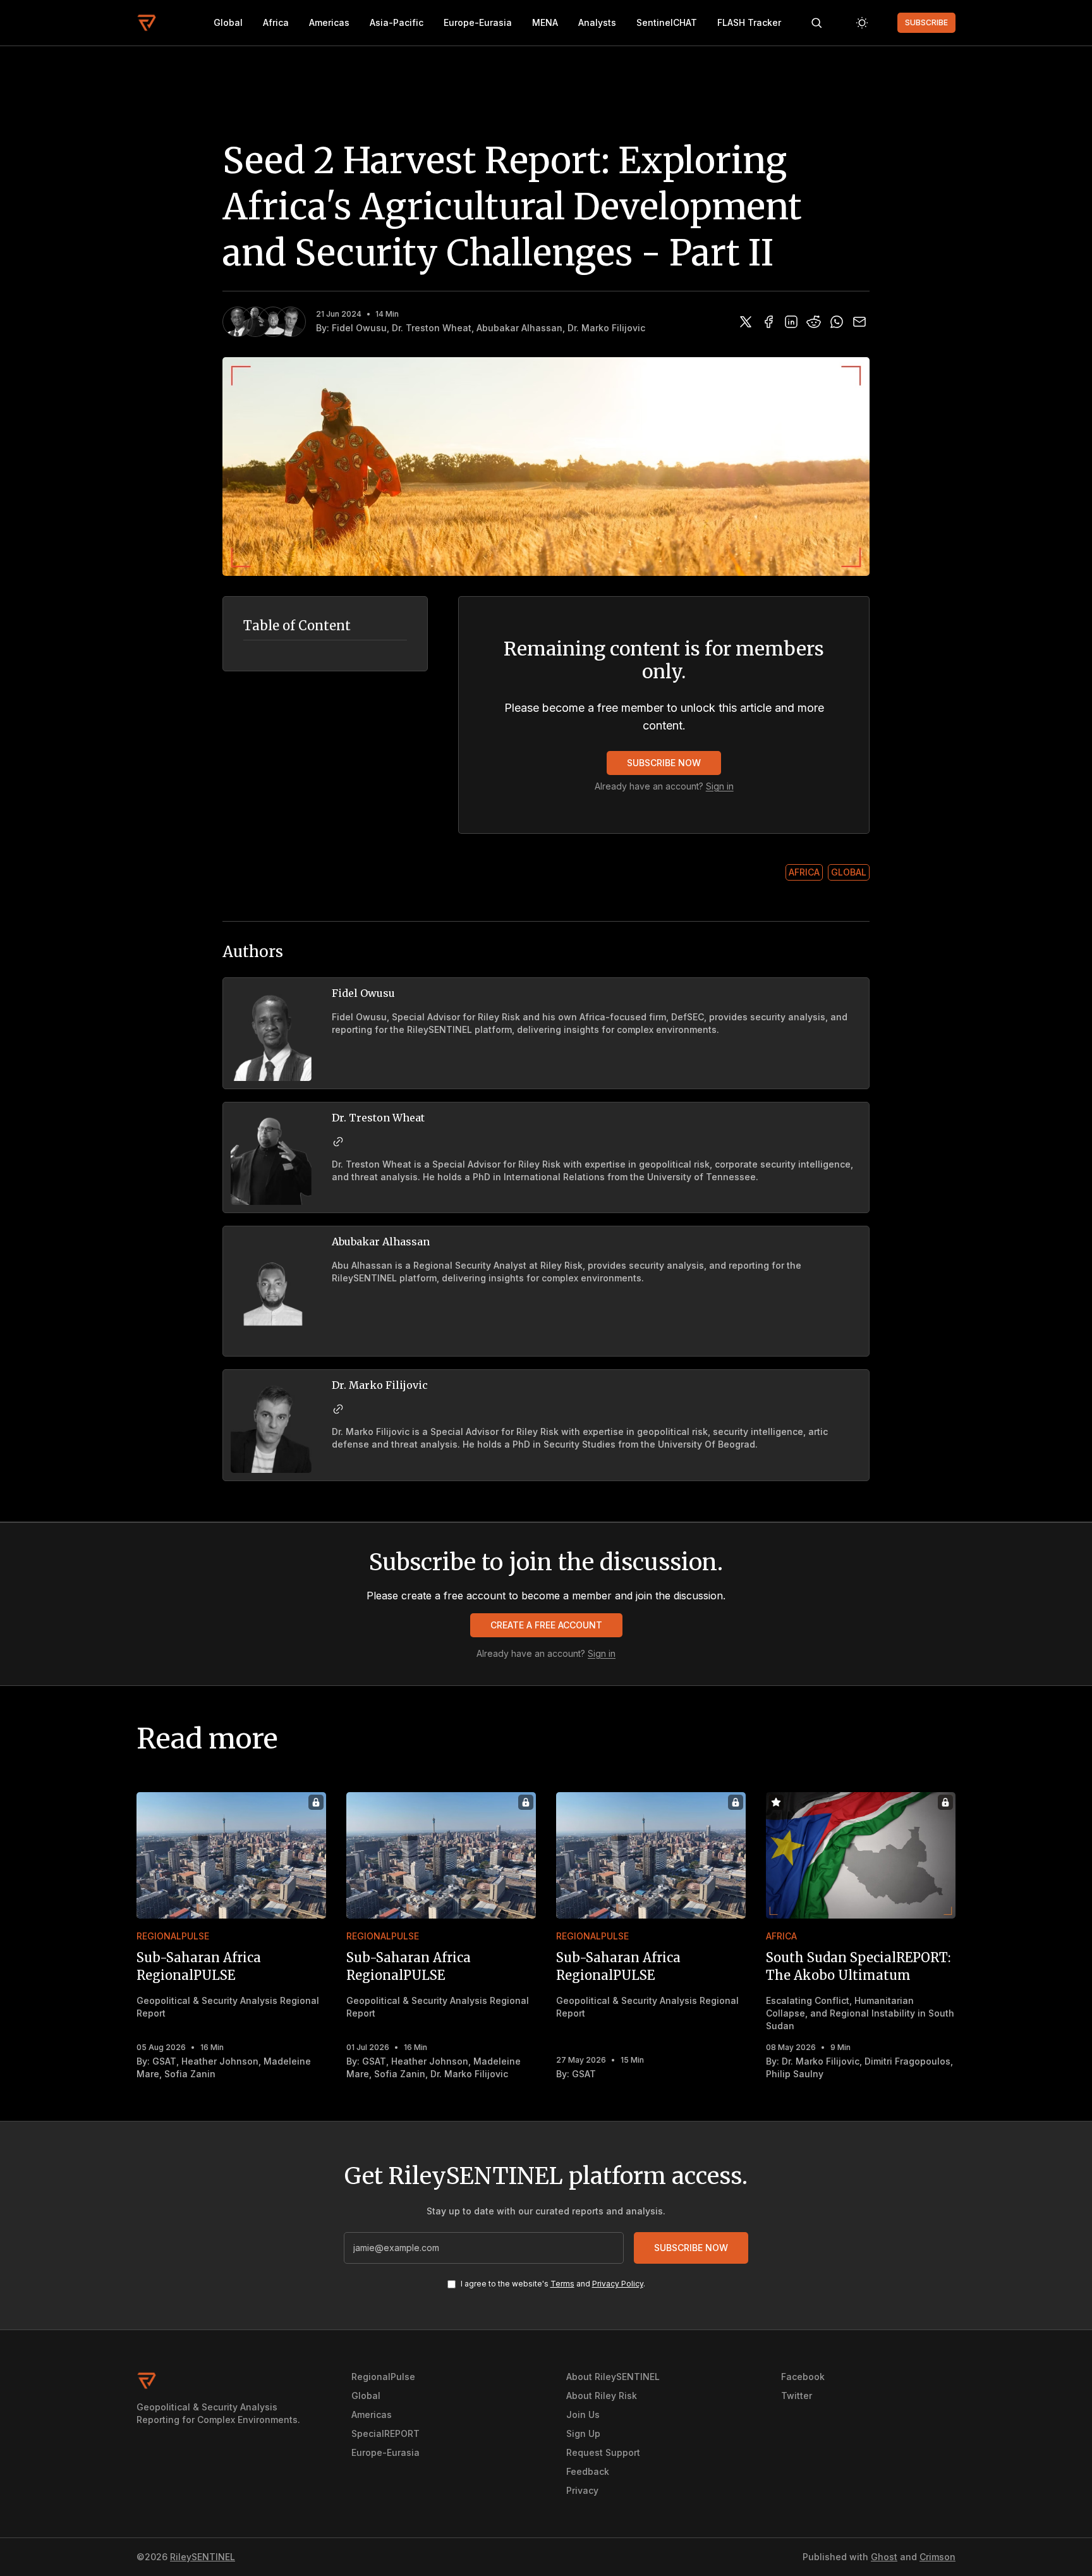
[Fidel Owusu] (238, 322)
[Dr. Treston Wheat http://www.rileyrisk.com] (338, 1142)
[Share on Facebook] (768, 322)
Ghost (884, 2557)
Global (228, 22)
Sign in (720, 786)
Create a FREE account (546, 1625)
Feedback (588, 2471)
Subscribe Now (664, 763)
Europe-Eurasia (478, 22)
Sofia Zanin (190, 2074)
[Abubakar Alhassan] (273, 322)
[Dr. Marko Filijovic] (291, 322)
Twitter (797, 2396)
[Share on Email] (859, 322)
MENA (545, 22)
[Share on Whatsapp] (837, 322)
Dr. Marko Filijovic (606, 328)
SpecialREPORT (385, 2433)
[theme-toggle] (862, 23)
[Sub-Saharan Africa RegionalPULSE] (231, 1855)
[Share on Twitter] (746, 322)
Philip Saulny (795, 2074)
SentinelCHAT (667, 22)
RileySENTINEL (203, 2557)
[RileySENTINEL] (147, 23)
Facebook (803, 2377)
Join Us (583, 2414)
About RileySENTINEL (613, 2377)
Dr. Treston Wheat (432, 328)
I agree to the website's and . (553, 2284)
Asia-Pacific (397, 22)
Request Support (603, 2452)
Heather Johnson (220, 2061)
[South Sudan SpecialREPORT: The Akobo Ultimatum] (861, 1855)
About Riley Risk (602, 2396)
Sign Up (583, 2433)
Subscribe (926, 22)
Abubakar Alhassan (519, 328)
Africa (276, 22)
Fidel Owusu (359, 328)
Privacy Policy (618, 2284)
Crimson (937, 2557)
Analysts (597, 22)
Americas (329, 22)
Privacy (582, 2490)
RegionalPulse (173, 1936)
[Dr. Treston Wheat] (255, 322)
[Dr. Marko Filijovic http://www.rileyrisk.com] (338, 1409)
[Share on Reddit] (814, 322)
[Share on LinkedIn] (791, 322)
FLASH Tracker (749, 22)
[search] (816, 23)
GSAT (164, 2061)
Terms (562, 2284)
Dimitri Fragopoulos (907, 2061)
